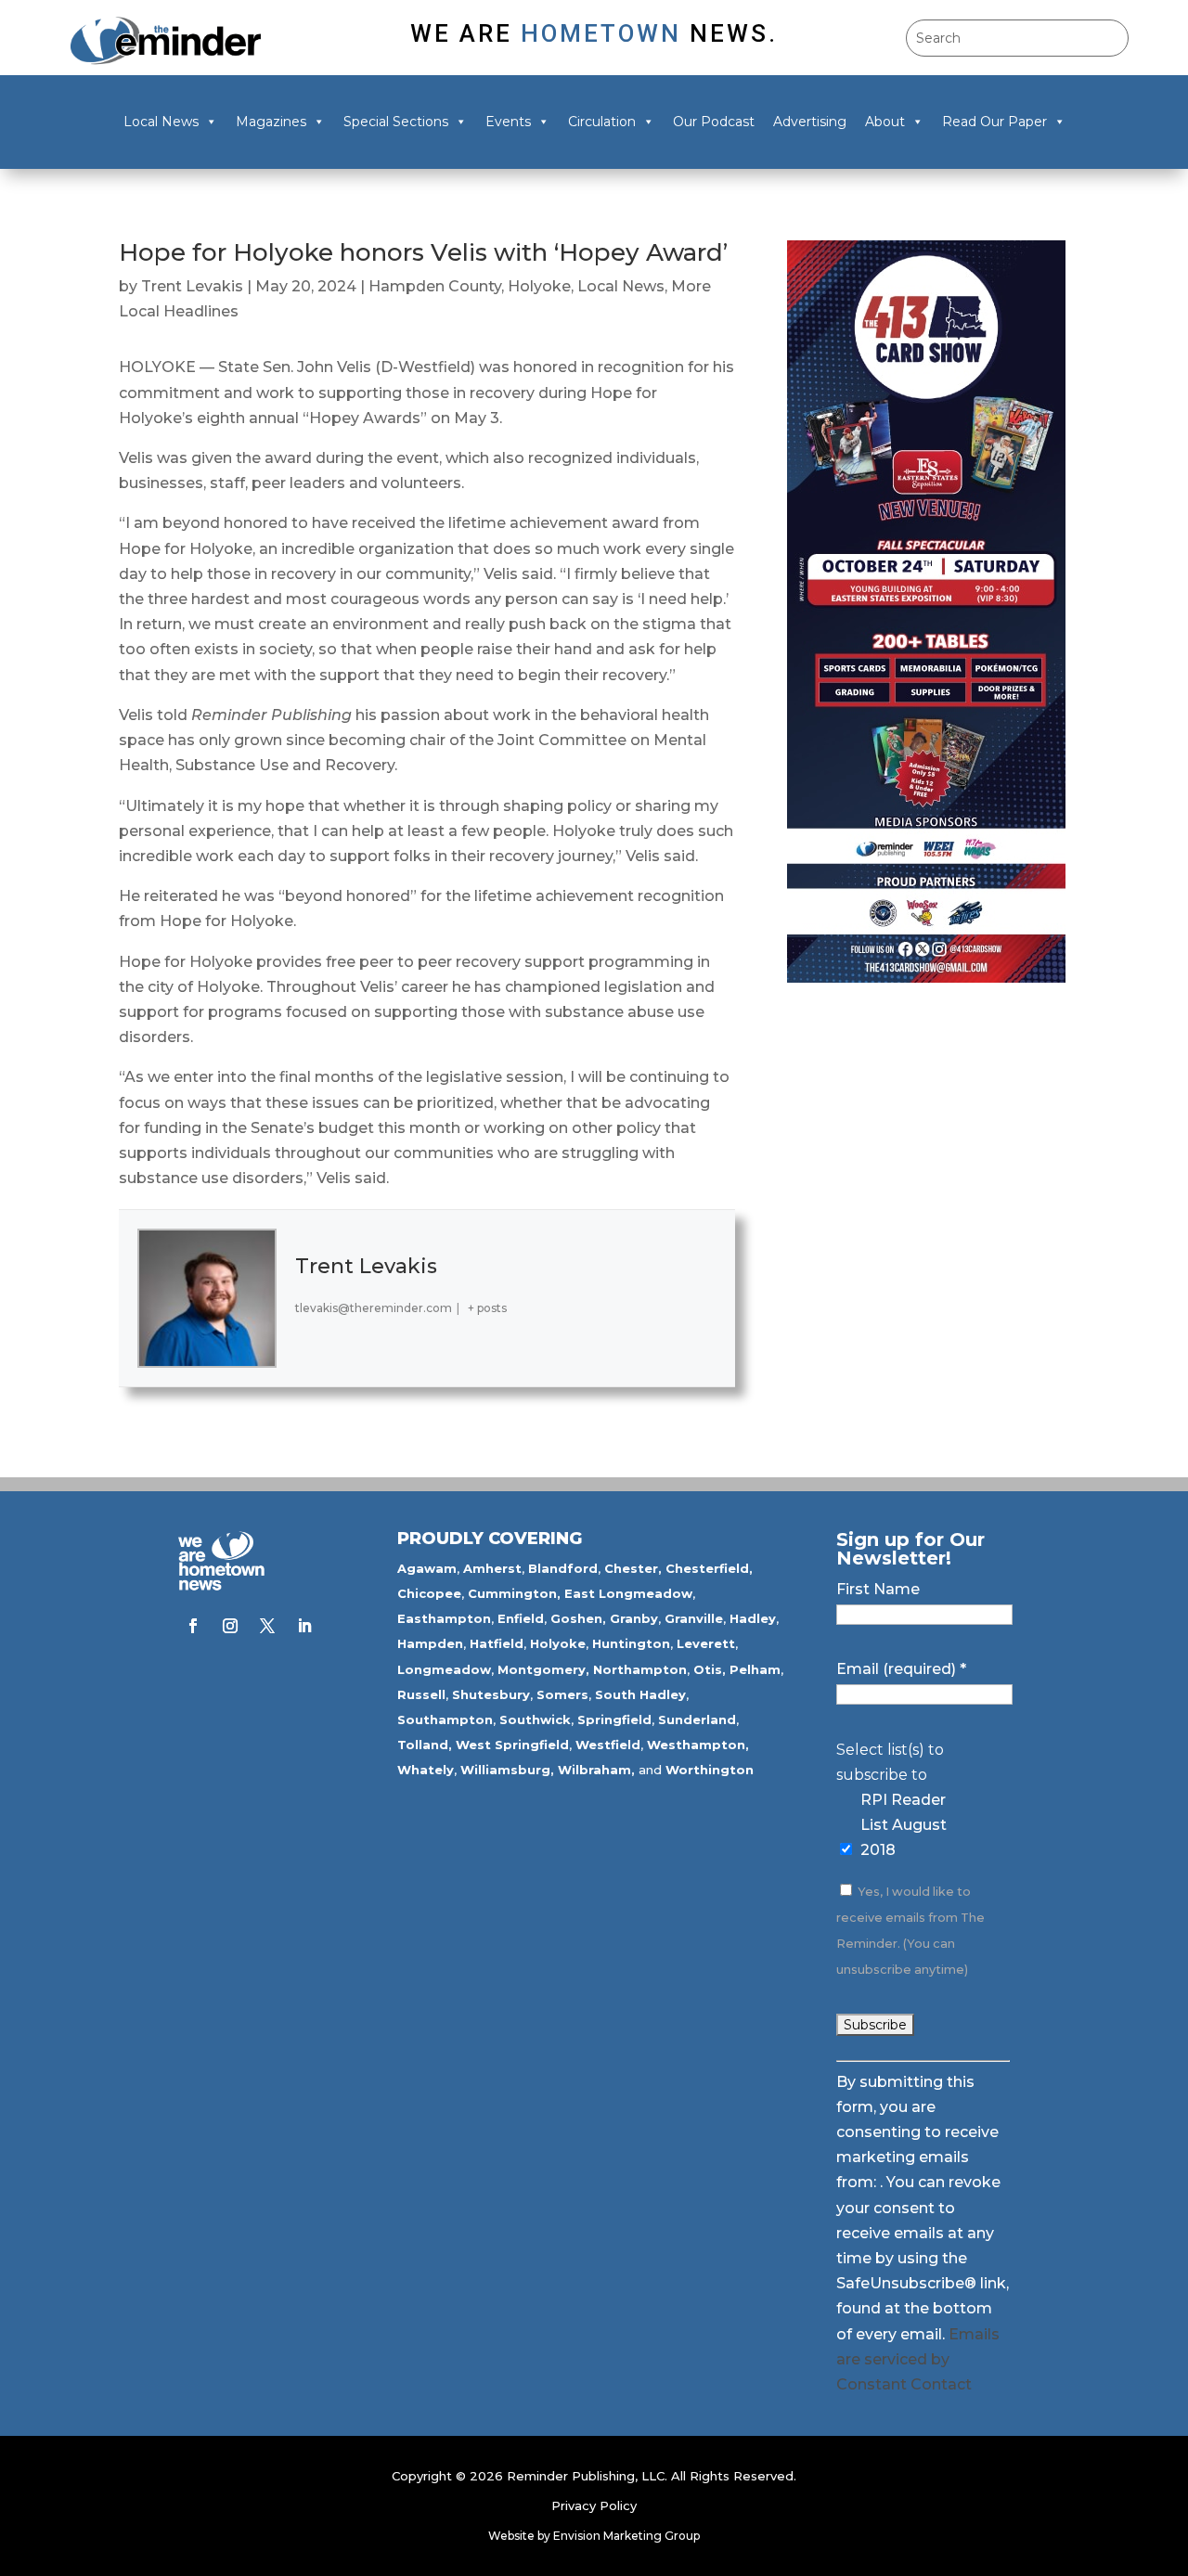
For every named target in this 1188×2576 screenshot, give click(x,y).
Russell (421, 1694)
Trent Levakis (192, 286)
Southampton (445, 1719)
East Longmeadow (628, 1593)
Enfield (521, 1618)
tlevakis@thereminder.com (374, 1308)
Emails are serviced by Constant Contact (918, 2359)
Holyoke (539, 286)
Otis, (710, 1669)
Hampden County (435, 286)
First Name (878, 1589)
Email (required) (901, 1669)
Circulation (602, 122)
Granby (634, 1618)
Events (508, 122)
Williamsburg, (507, 1770)
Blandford (563, 1568)
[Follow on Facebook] (193, 1626)
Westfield (608, 1745)
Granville (694, 1618)
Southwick (535, 1719)
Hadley (753, 1618)
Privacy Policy (594, 2505)
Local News (161, 122)
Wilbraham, (596, 1770)
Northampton (640, 1669)
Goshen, (578, 1618)
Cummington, (514, 1593)
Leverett (706, 1643)
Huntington (631, 1643)
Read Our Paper (994, 122)
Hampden (430, 1643)
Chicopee (429, 1593)
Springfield (614, 1719)
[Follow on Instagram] (230, 1626)
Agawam (427, 1568)
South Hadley (640, 1694)
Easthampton (444, 1618)
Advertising (810, 122)
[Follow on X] (267, 1626)
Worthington (710, 1770)
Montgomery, (543, 1669)
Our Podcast (714, 122)
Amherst (492, 1568)
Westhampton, (698, 1745)
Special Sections (396, 122)
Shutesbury (491, 1694)
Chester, (633, 1568)
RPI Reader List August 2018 (904, 1825)
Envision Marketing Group (626, 2536)
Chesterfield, (709, 1568)
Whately (426, 1770)
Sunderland (697, 1719)
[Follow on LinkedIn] (304, 1626)
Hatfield (497, 1643)
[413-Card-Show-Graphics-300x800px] (926, 978)
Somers (562, 1694)
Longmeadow (444, 1669)
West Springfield (512, 1745)
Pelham (755, 1669)
